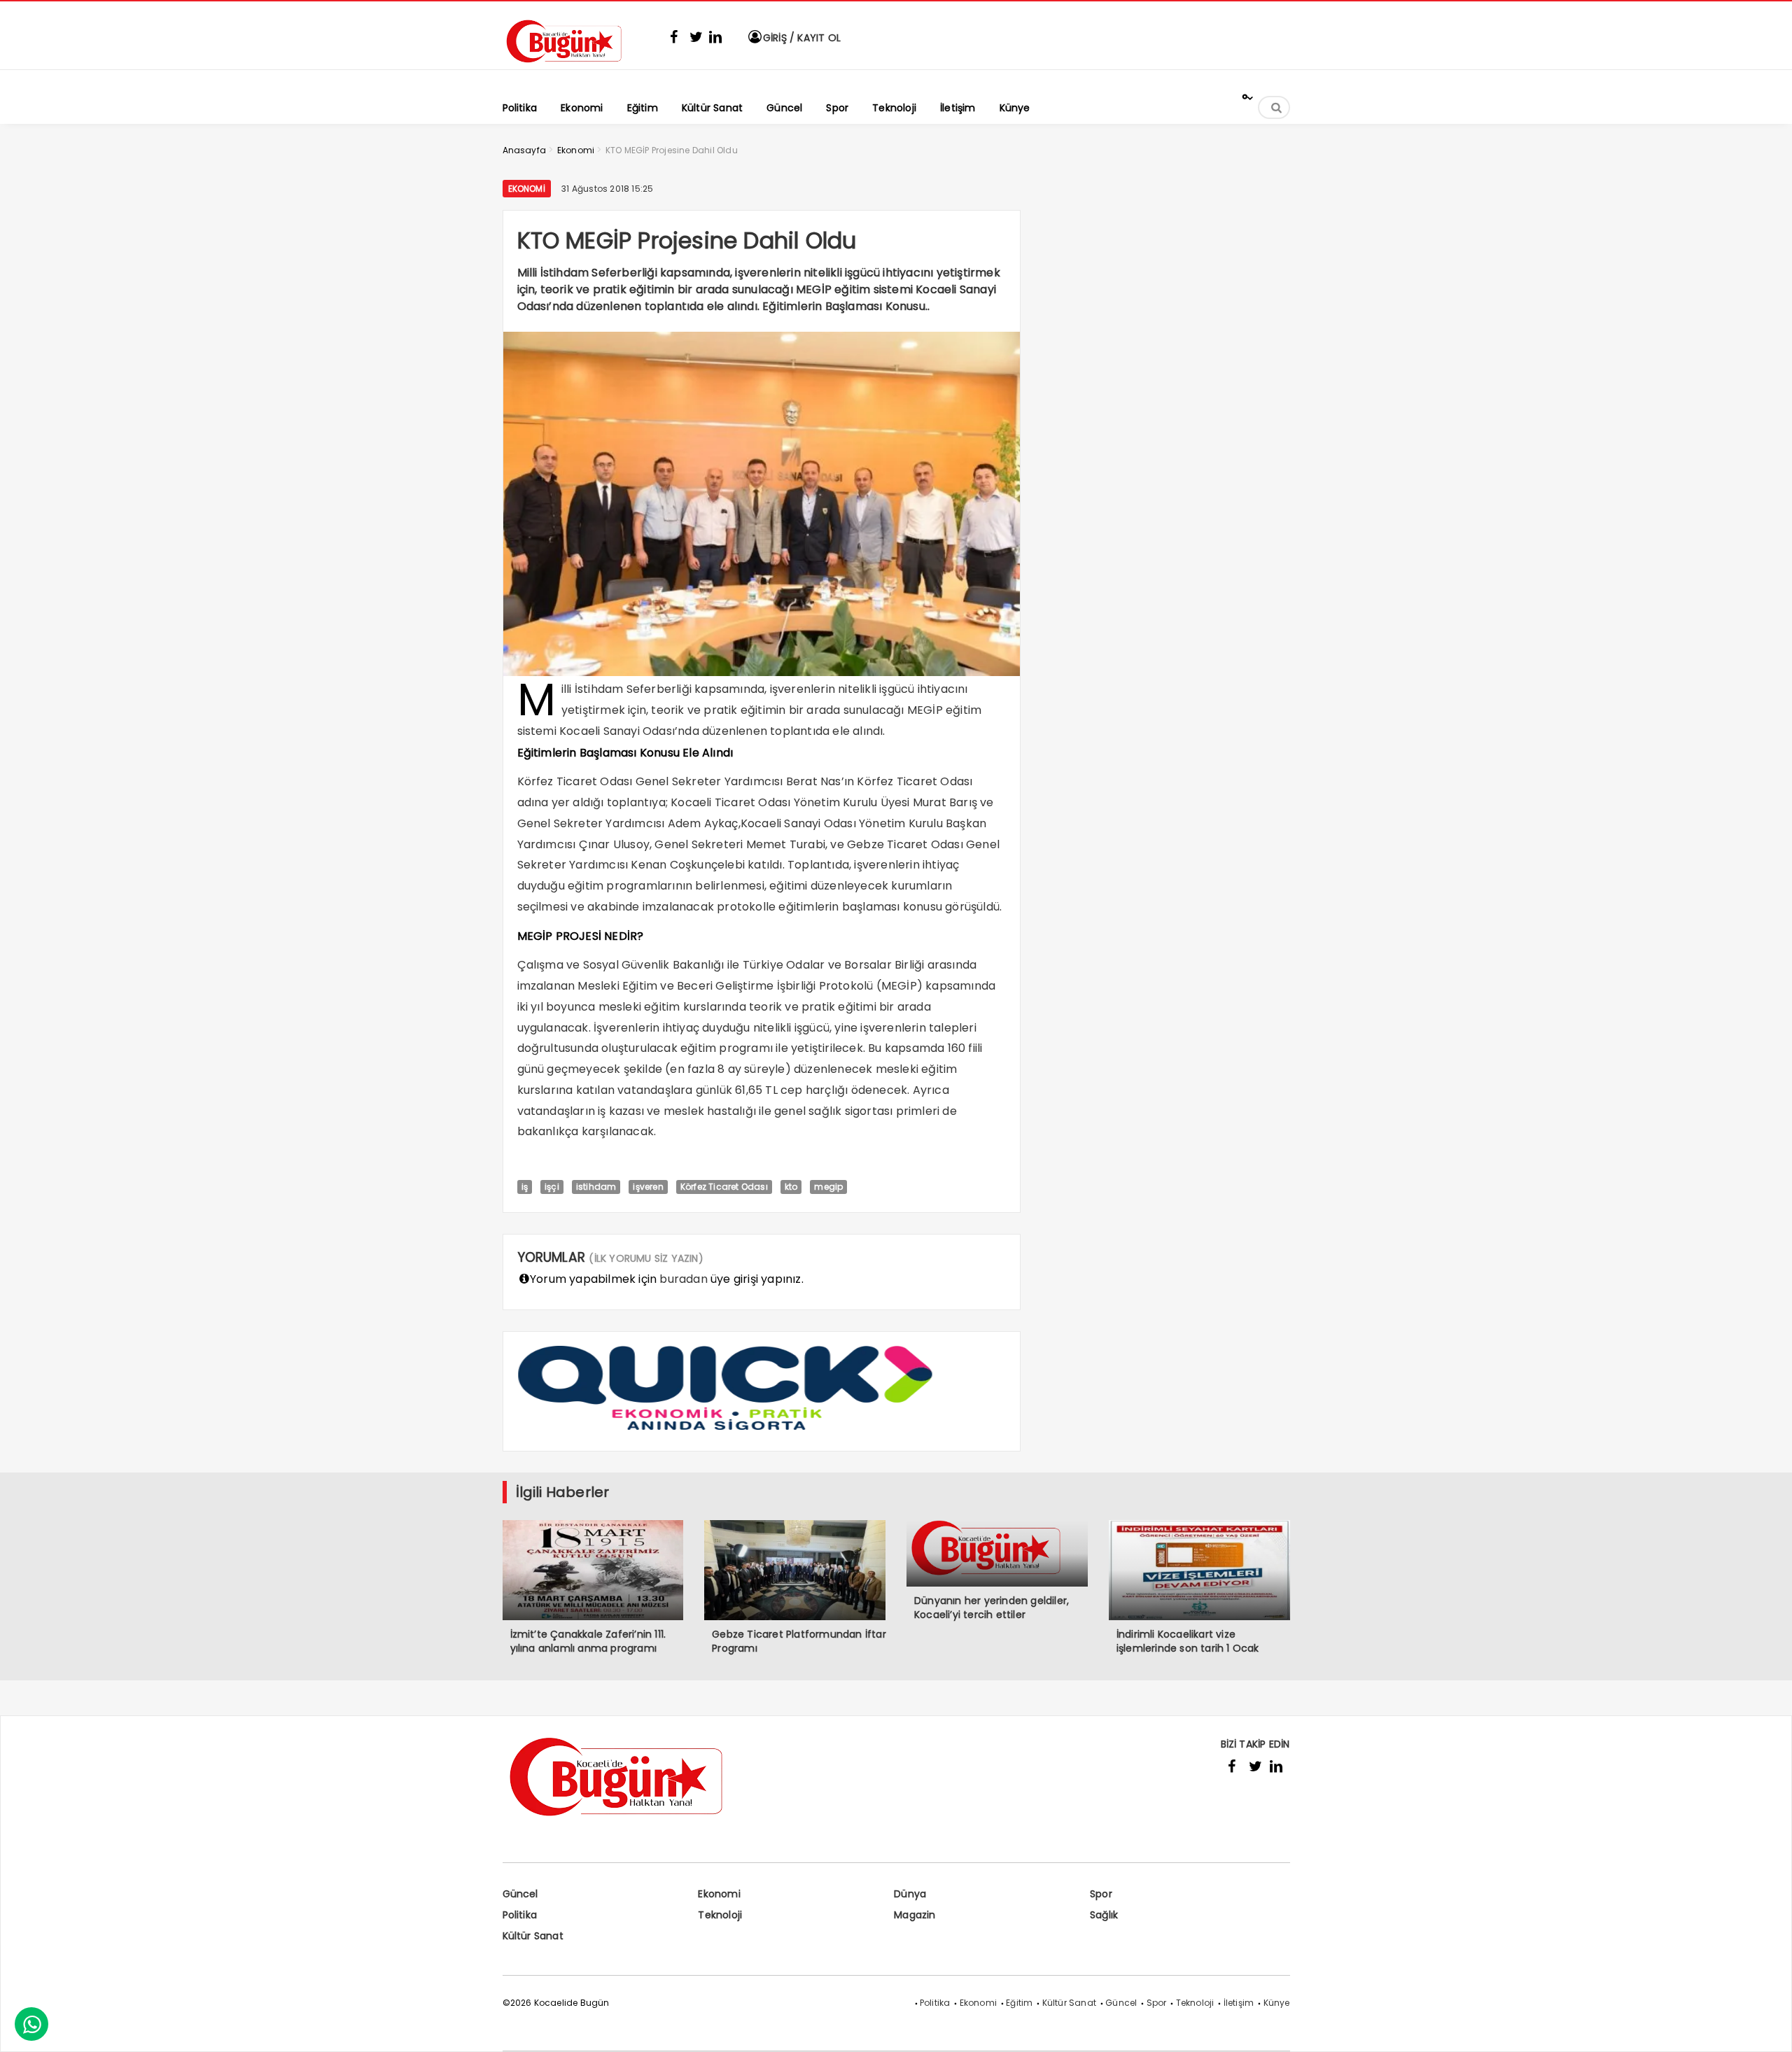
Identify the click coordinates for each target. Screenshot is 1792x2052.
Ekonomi (527, 189)
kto (791, 1187)
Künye (1277, 2003)
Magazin (915, 1915)
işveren (648, 1187)
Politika (520, 1915)
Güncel (520, 1894)
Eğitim (1019, 2003)
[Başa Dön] (1767, 2028)
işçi (552, 1187)
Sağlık (1104, 1915)
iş (525, 1187)
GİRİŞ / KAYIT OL (800, 38)
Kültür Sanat (533, 1936)
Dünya (910, 1894)
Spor (1101, 1894)
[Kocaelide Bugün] (573, 68)
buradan (683, 1279)
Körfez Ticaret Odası (724, 1187)
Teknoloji (720, 1915)
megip (828, 1187)
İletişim (1239, 2003)
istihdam (596, 1187)
